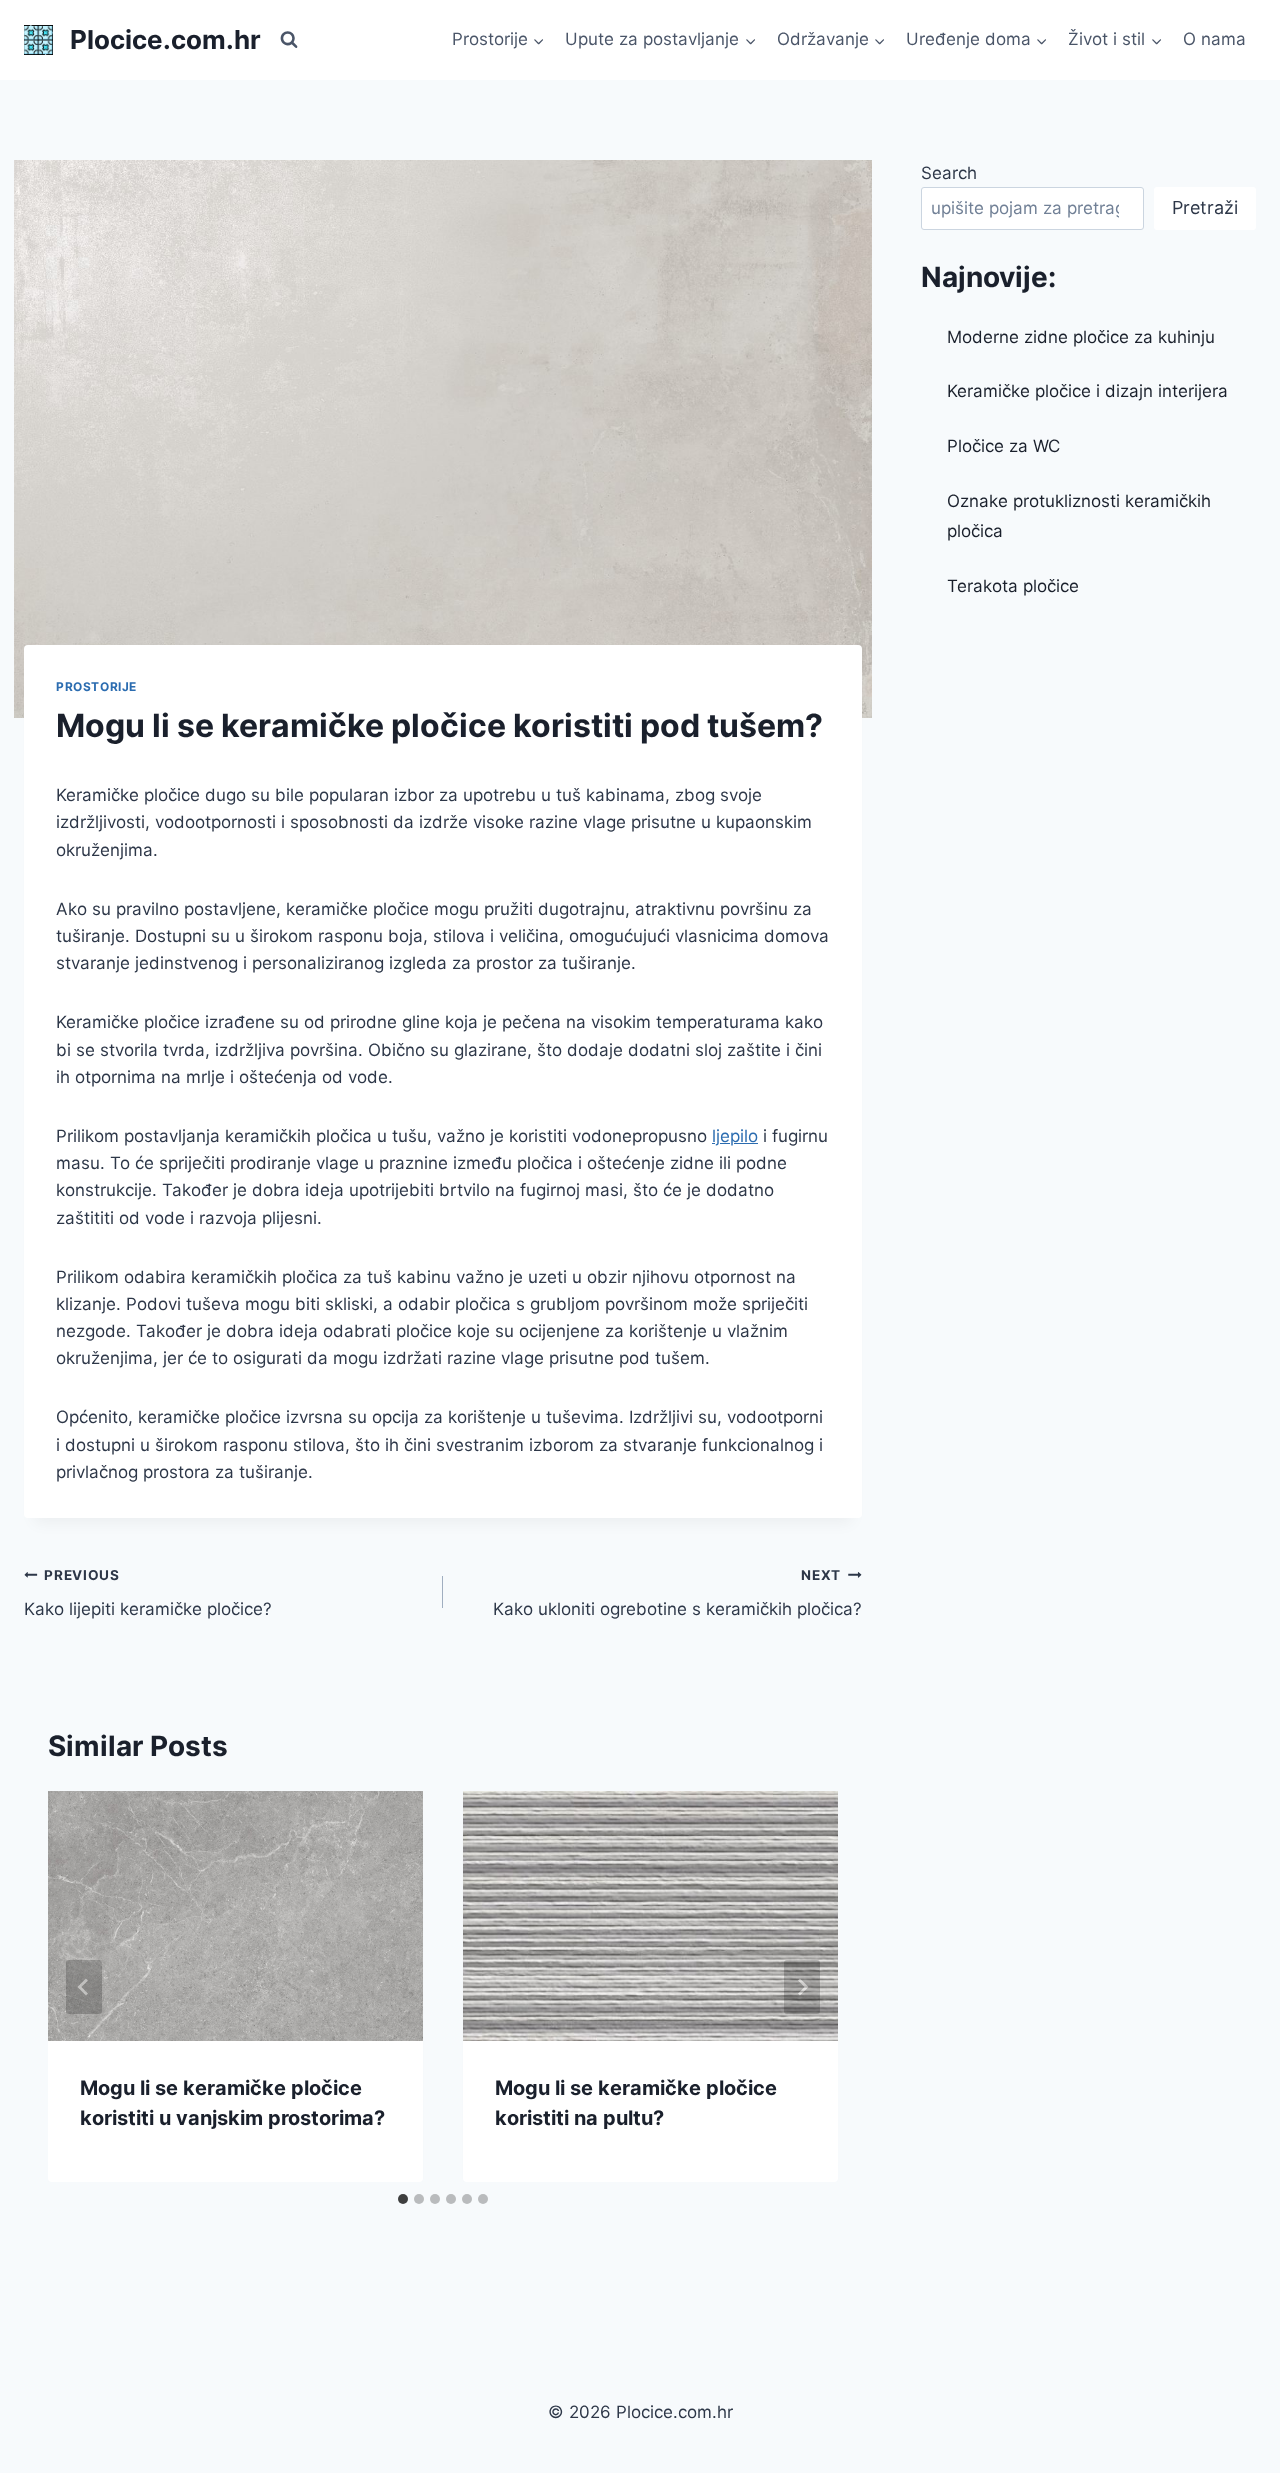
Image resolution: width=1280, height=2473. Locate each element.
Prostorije (96, 686)
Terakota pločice (1013, 586)
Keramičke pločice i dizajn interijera (1087, 391)
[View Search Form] (289, 40)
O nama (1214, 39)
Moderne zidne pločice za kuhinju (1081, 337)
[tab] (403, 2199)
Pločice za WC (1003, 446)
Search (949, 173)
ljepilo (735, 1136)
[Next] (802, 1987)
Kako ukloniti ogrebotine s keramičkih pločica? (677, 1593)
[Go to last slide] (84, 1987)
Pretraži (1205, 207)
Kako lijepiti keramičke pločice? (148, 1593)
